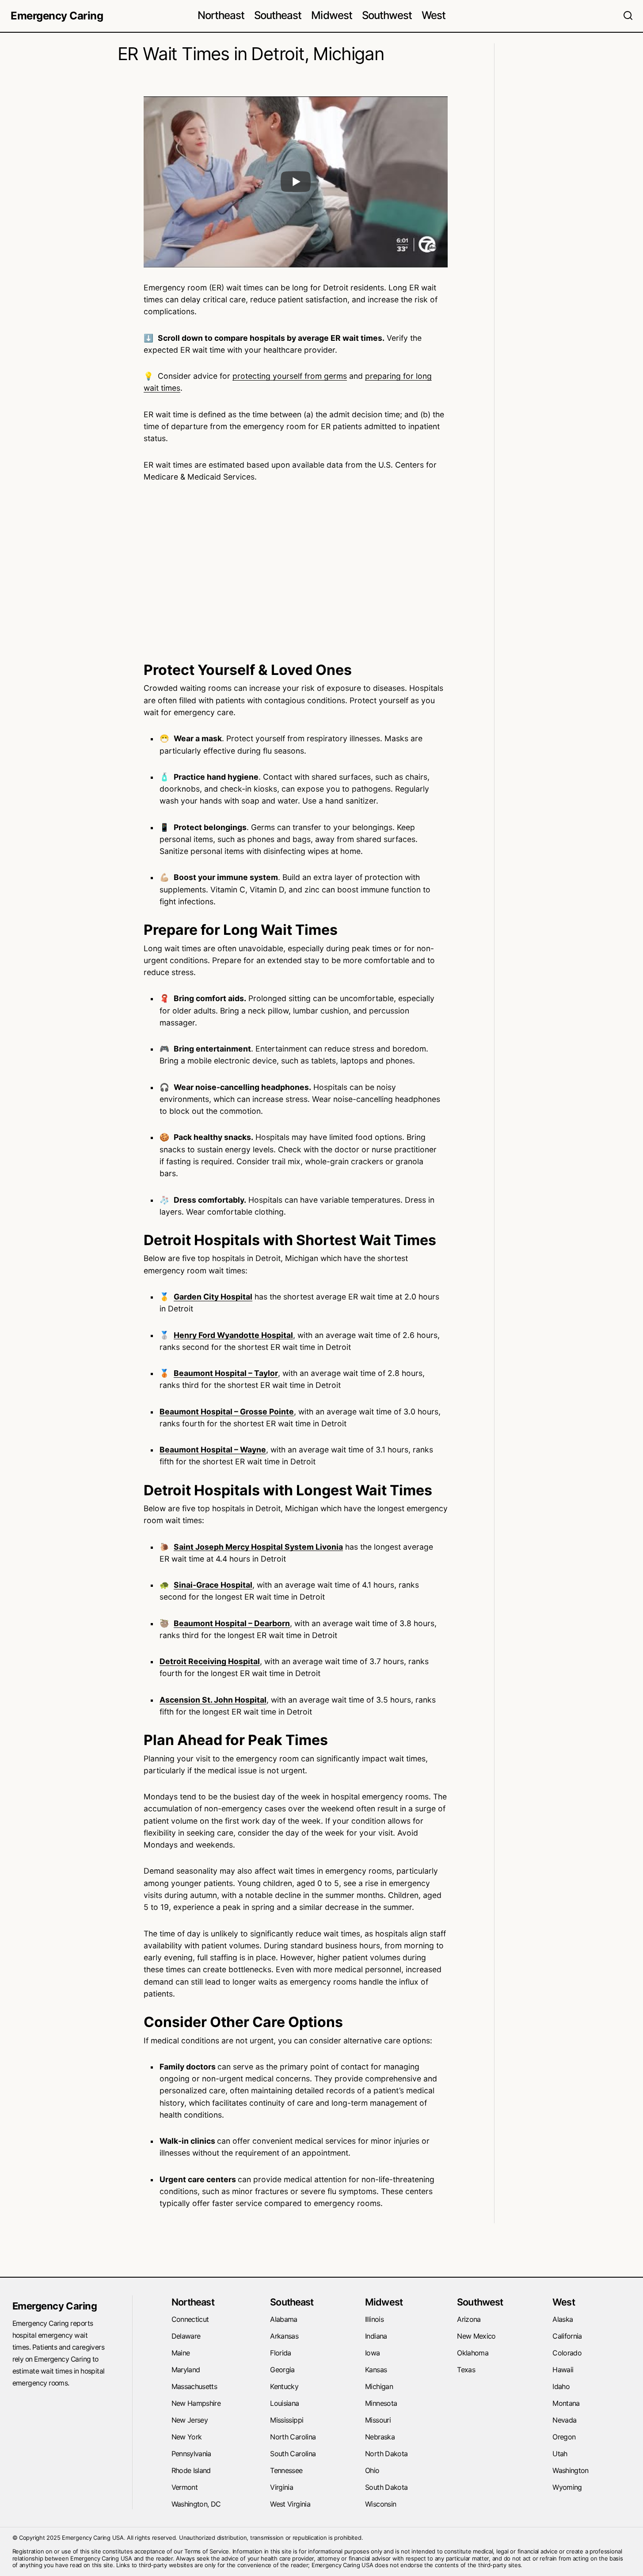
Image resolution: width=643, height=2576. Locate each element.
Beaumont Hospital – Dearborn (232, 1623)
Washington (571, 2470)
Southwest (480, 2302)
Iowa (372, 2353)
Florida (281, 2353)
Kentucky (284, 2386)
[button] (628, 16)
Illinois (374, 2319)
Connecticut (190, 2319)
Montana (566, 2403)
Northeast (193, 2302)
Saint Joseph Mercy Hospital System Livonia (258, 1547)
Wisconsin (380, 2504)
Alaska (563, 2319)
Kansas (376, 2370)
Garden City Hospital (213, 1297)
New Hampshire (196, 2403)
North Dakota (386, 2454)
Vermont (185, 2487)
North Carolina (293, 2437)
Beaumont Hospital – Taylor (226, 1373)
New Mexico (476, 2336)
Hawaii (563, 2370)
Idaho (561, 2386)
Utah (560, 2454)
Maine (181, 2353)
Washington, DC (196, 2504)
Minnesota (381, 2403)
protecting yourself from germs (290, 376)
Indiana (376, 2336)
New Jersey (190, 2420)
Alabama (284, 2319)
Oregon (564, 2437)
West (564, 2302)
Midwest (384, 2302)
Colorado (567, 2353)
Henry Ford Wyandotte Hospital (233, 1335)
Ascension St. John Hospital (213, 1700)
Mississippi (287, 2420)
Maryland (186, 2370)
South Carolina (293, 2454)
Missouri (378, 2420)
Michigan (379, 2386)
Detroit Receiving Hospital (210, 1661)
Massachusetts (194, 2386)
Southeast (292, 2302)
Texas (466, 2370)
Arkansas (284, 2336)
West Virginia (290, 2504)
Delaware (186, 2336)
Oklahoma (473, 2353)
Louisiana (284, 2403)
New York (187, 2437)
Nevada (564, 2420)
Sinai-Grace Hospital (213, 1585)
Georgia (282, 2370)
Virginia (282, 2487)
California (567, 2336)
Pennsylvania (191, 2454)
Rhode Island (191, 2470)
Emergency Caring (57, 16)
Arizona (469, 2319)
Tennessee (286, 2470)
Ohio (372, 2470)
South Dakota (386, 2487)
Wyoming (567, 2487)
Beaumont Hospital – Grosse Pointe (227, 1412)
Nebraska (380, 2437)
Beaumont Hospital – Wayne (213, 1450)
